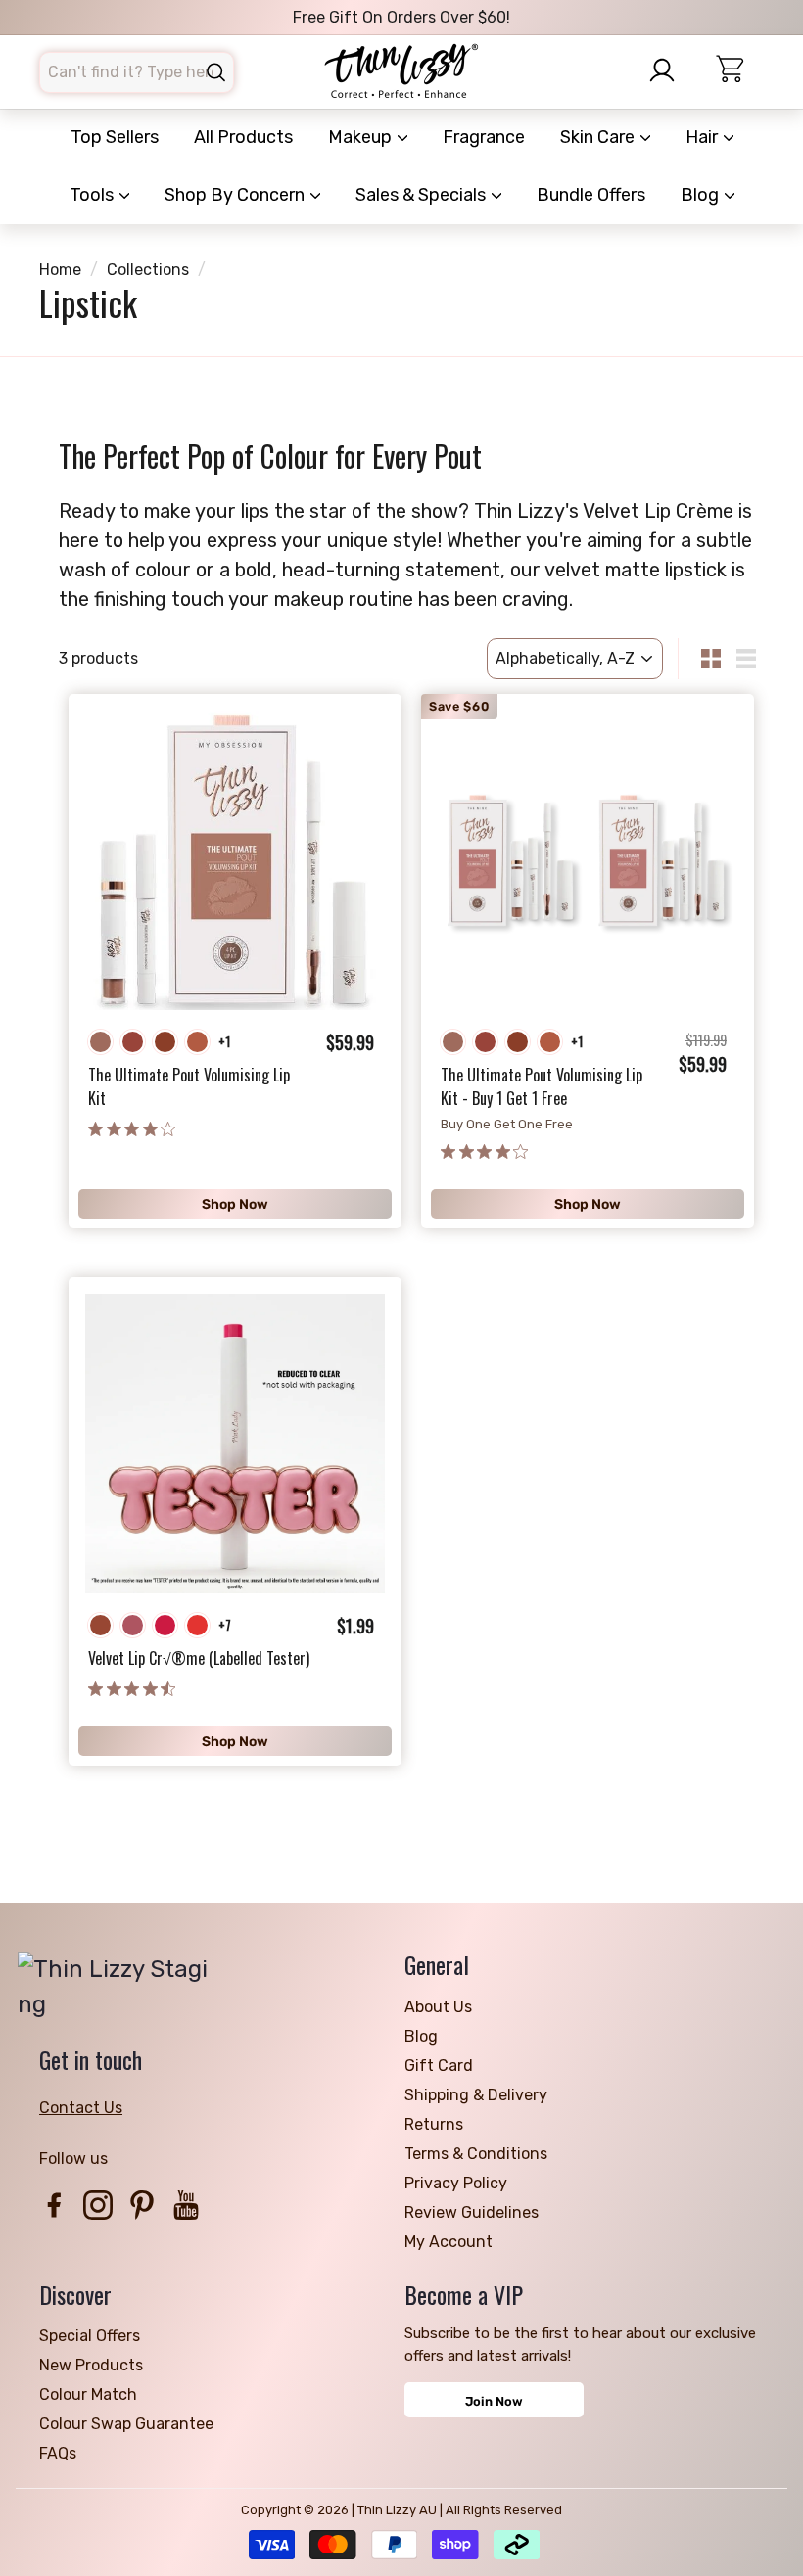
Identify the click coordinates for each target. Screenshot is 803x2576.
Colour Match (88, 2394)
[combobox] (137, 72)
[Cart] (739, 72)
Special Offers (90, 2336)
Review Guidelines (472, 2212)
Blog (702, 195)
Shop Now (235, 1204)
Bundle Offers (591, 195)
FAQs (58, 2453)
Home (60, 270)
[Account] (669, 70)
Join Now (494, 2401)
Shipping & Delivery (476, 2095)
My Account (449, 2242)
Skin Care (599, 137)
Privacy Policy (456, 2183)
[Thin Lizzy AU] (401, 72)
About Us (438, 2007)
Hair (704, 137)
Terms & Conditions (476, 2154)
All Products (243, 137)
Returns (434, 2124)
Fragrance (484, 137)
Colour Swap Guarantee (126, 2424)
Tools (94, 195)
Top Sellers (115, 137)
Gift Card (439, 2066)
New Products (91, 2365)
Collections (148, 270)
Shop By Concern (236, 195)
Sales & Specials (423, 195)
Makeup (362, 137)
